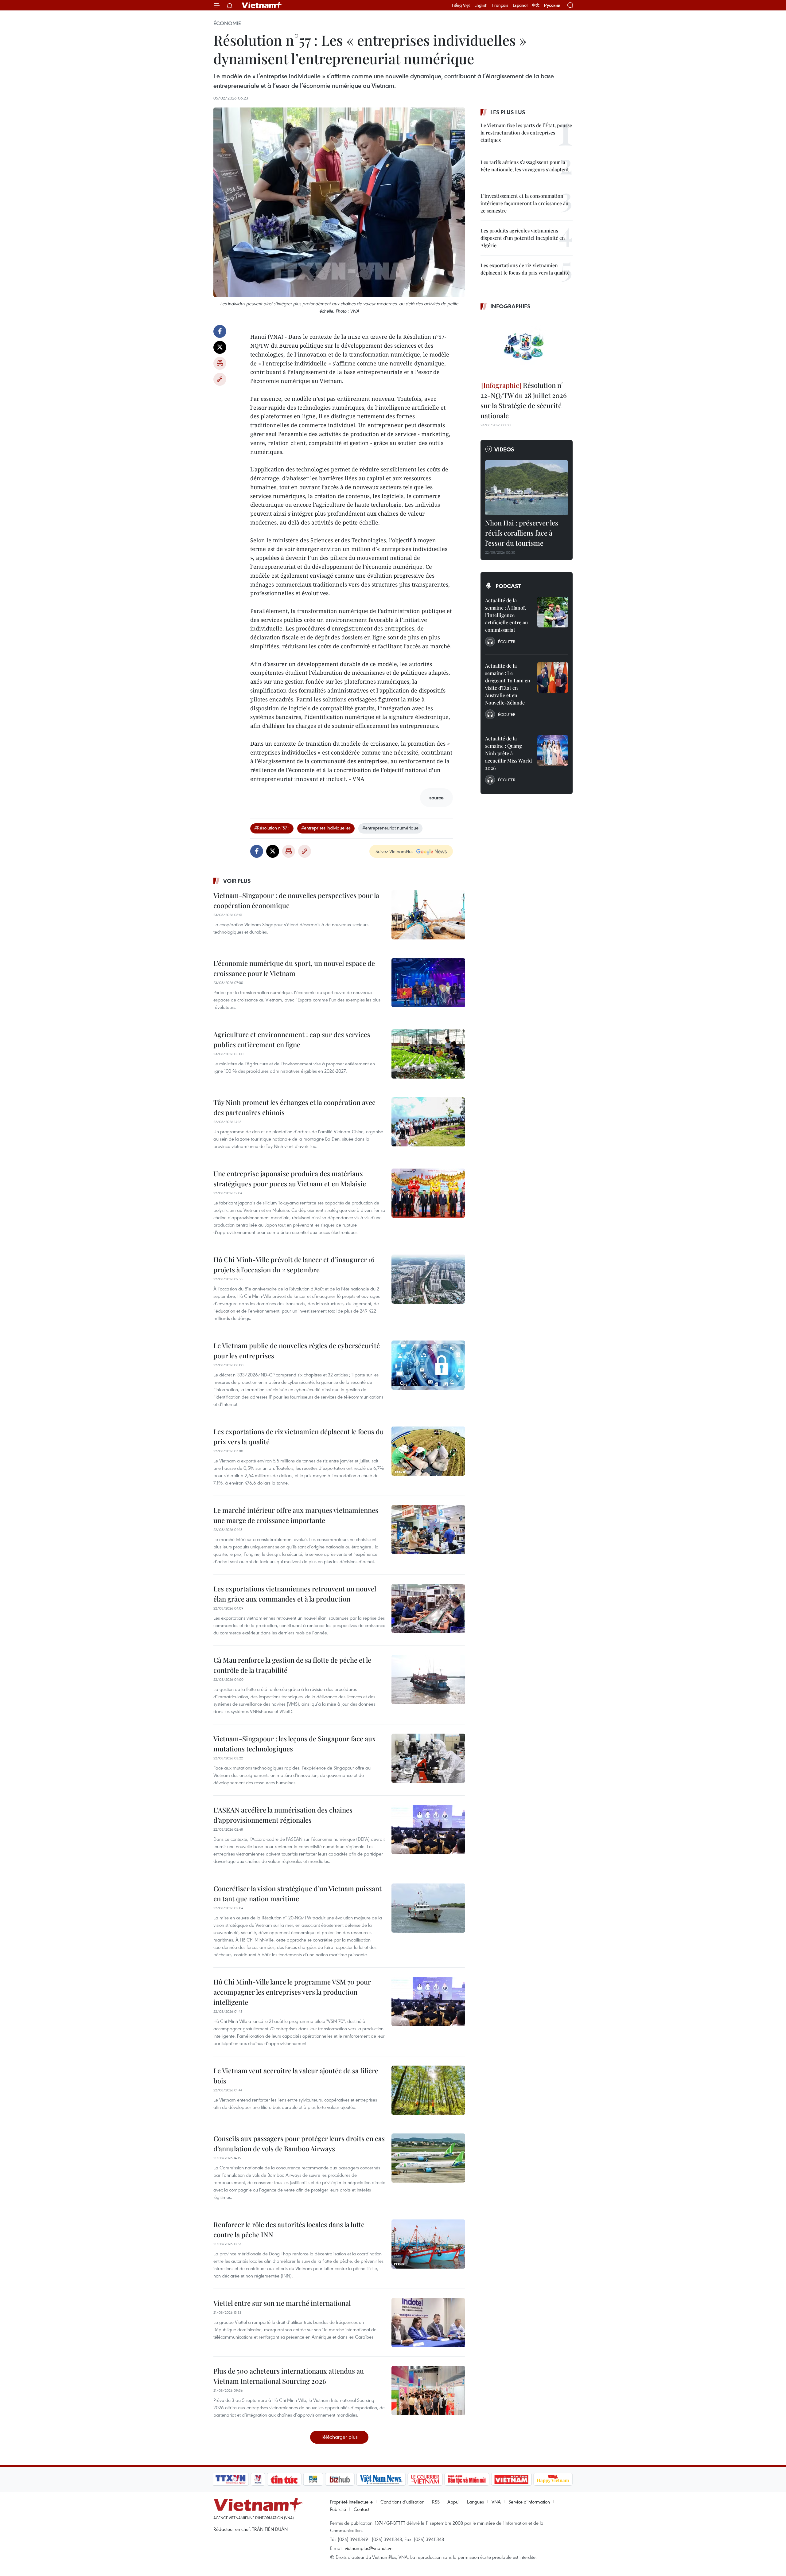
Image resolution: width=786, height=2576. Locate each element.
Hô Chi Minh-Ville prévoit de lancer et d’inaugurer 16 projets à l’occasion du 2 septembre (294, 1265)
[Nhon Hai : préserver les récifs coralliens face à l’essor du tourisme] (527, 488)
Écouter (507, 642)
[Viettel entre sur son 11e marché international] (428, 2323)
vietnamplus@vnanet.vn (369, 2548)
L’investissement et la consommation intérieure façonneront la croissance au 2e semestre (524, 203)
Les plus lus (508, 112)
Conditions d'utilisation (402, 2502)
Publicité (338, 2509)
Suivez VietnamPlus (394, 851)
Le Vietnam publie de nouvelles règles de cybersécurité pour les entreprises (297, 1350)
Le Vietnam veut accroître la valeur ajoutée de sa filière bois (296, 2076)
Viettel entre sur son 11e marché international (282, 2303)
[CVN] (425, 2479)
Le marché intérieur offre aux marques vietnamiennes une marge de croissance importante (296, 1515)
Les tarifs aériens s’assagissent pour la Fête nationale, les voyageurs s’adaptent (525, 166)
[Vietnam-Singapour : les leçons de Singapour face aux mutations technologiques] (428, 1758)
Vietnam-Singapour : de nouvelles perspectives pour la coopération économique (296, 900)
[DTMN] (467, 2479)
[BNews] (313, 2479)
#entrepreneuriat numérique (390, 828)
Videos (504, 449)
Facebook (220, 331)
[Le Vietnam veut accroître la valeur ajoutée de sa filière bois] (428, 2090)
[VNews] (258, 2479)
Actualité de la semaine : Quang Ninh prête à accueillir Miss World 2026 (508, 753)
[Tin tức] (284, 2479)
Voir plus (237, 881)
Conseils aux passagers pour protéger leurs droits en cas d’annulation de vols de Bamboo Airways (299, 2143)
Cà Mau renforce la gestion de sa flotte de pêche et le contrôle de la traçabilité (292, 1665)
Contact (362, 2509)
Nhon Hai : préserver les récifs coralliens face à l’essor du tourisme (522, 533)
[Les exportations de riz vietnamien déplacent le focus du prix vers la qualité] (428, 1451)
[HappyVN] (553, 2479)
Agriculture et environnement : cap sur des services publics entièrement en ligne (292, 1039)
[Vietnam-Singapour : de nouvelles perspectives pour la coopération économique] (428, 915)
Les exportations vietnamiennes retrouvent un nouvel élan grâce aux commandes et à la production (295, 1594)
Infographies (510, 306)
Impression (220, 363)
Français (500, 5)
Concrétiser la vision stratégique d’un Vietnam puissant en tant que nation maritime (298, 1893)
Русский (552, 5)
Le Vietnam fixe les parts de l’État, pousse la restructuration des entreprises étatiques (526, 133)
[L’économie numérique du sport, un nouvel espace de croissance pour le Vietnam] (428, 983)
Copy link (220, 379)
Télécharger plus (339, 2437)
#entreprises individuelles (326, 828)
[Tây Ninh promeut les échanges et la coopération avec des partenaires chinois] (428, 1122)
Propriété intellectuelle (351, 2502)
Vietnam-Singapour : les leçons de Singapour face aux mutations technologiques (295, 1744)
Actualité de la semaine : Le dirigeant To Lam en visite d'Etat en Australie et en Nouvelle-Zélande (508, 684)
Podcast (508, 586)
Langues (475, 2502)
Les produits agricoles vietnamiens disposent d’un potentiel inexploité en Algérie (523, 238)
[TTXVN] (231, 2479)
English (481, 5)
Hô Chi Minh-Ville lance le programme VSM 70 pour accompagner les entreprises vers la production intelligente (292, 1992)
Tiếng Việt (461, 5)
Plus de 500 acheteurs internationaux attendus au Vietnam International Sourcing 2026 (289, 2376)
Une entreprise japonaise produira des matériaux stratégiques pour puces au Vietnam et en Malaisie (290, 1179)
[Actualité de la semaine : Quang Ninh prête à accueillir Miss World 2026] (553, 750)
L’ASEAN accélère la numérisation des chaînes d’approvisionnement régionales (283, 1815)
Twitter (220, 347)
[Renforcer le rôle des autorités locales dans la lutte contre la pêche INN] (428, 2244)
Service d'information (529, 2502)
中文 (536, 5)
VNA (496, 2502)
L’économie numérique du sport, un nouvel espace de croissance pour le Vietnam (294, 968)
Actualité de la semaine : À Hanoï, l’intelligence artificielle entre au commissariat (506, 615)
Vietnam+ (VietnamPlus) (262, 5)
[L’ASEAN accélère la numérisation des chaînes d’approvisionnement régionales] (428, 1829)
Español (520, 5)
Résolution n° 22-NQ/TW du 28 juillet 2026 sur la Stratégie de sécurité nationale (524, 400)
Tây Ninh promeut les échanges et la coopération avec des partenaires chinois (294, 1107)
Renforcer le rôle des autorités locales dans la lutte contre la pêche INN (289, 2229)
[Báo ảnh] (511, 2479)
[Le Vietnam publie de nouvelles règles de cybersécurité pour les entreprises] (428, 1365)
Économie (227, 23)
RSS (436, 2502)
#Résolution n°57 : (272, 828)
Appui (453, 2502)
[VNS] (381, 2479)
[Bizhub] (340, 2479)
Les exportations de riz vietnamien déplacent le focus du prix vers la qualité (299, 1436)
